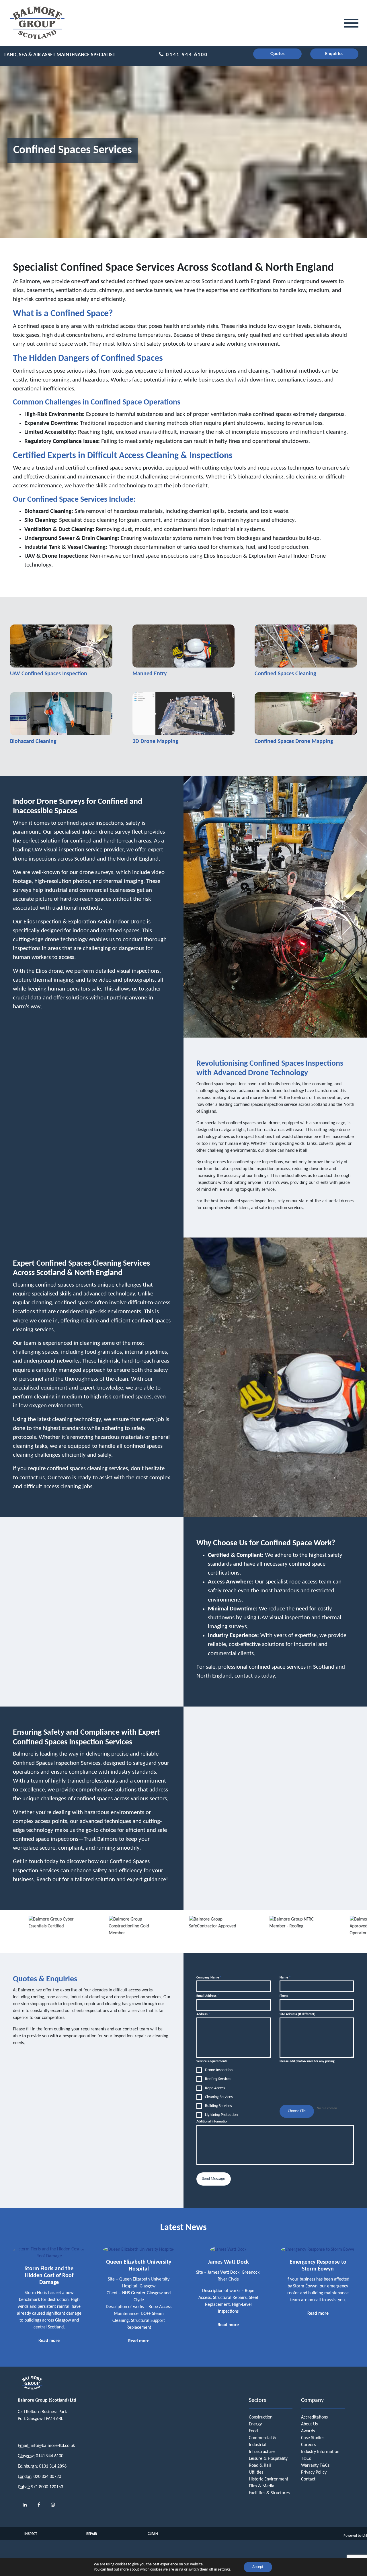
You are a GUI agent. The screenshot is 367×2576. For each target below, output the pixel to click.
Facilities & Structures (269, 2493)
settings (224, 2570)
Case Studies (313, 2438)
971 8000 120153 (47, 2487)
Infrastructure (262, 2452)
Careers (308, 2445)
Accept (258, 2567)
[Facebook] (39, 2505)
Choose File (297, 2111)
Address (203, 2014)
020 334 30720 (47, 2477)
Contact (308, 2479)
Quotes (277, 54)
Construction (261, 2417)
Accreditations (314, 2417)
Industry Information (320, 2452)
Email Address (208, 1996)
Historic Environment (269, 2479)
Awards (308, 2431)
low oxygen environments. (51, 1406)
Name (285, 1978)
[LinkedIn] (25, 2505)
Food (253, 2431)
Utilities (256, 2472)
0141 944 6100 (186, 55)
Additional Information (212, 2122)
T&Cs (306, 2459)
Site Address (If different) (297, 2014)
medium (319, 290)
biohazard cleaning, (261, 477)
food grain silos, (104, 1352)
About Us (309, 2424)
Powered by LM (355, 2536)
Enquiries (334, 54)
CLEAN (153, 2534)
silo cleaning (301, 477)
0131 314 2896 (53, 2466)
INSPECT (31, 2534)
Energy (255, 2424)
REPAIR (92, 2534)
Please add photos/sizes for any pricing (307, 2061)
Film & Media (262, 2486)
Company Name (209, 1978)
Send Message (214, 2179)
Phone (284, 1996)
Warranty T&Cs (315, 2466)
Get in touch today (36, 1862)
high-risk (23, 299)
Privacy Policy (314, 2472)
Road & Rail (260, 2466)
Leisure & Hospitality (268, 2459)
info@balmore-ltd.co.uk (53, 2446)
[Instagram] (53, 2505)
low (302, 290)
